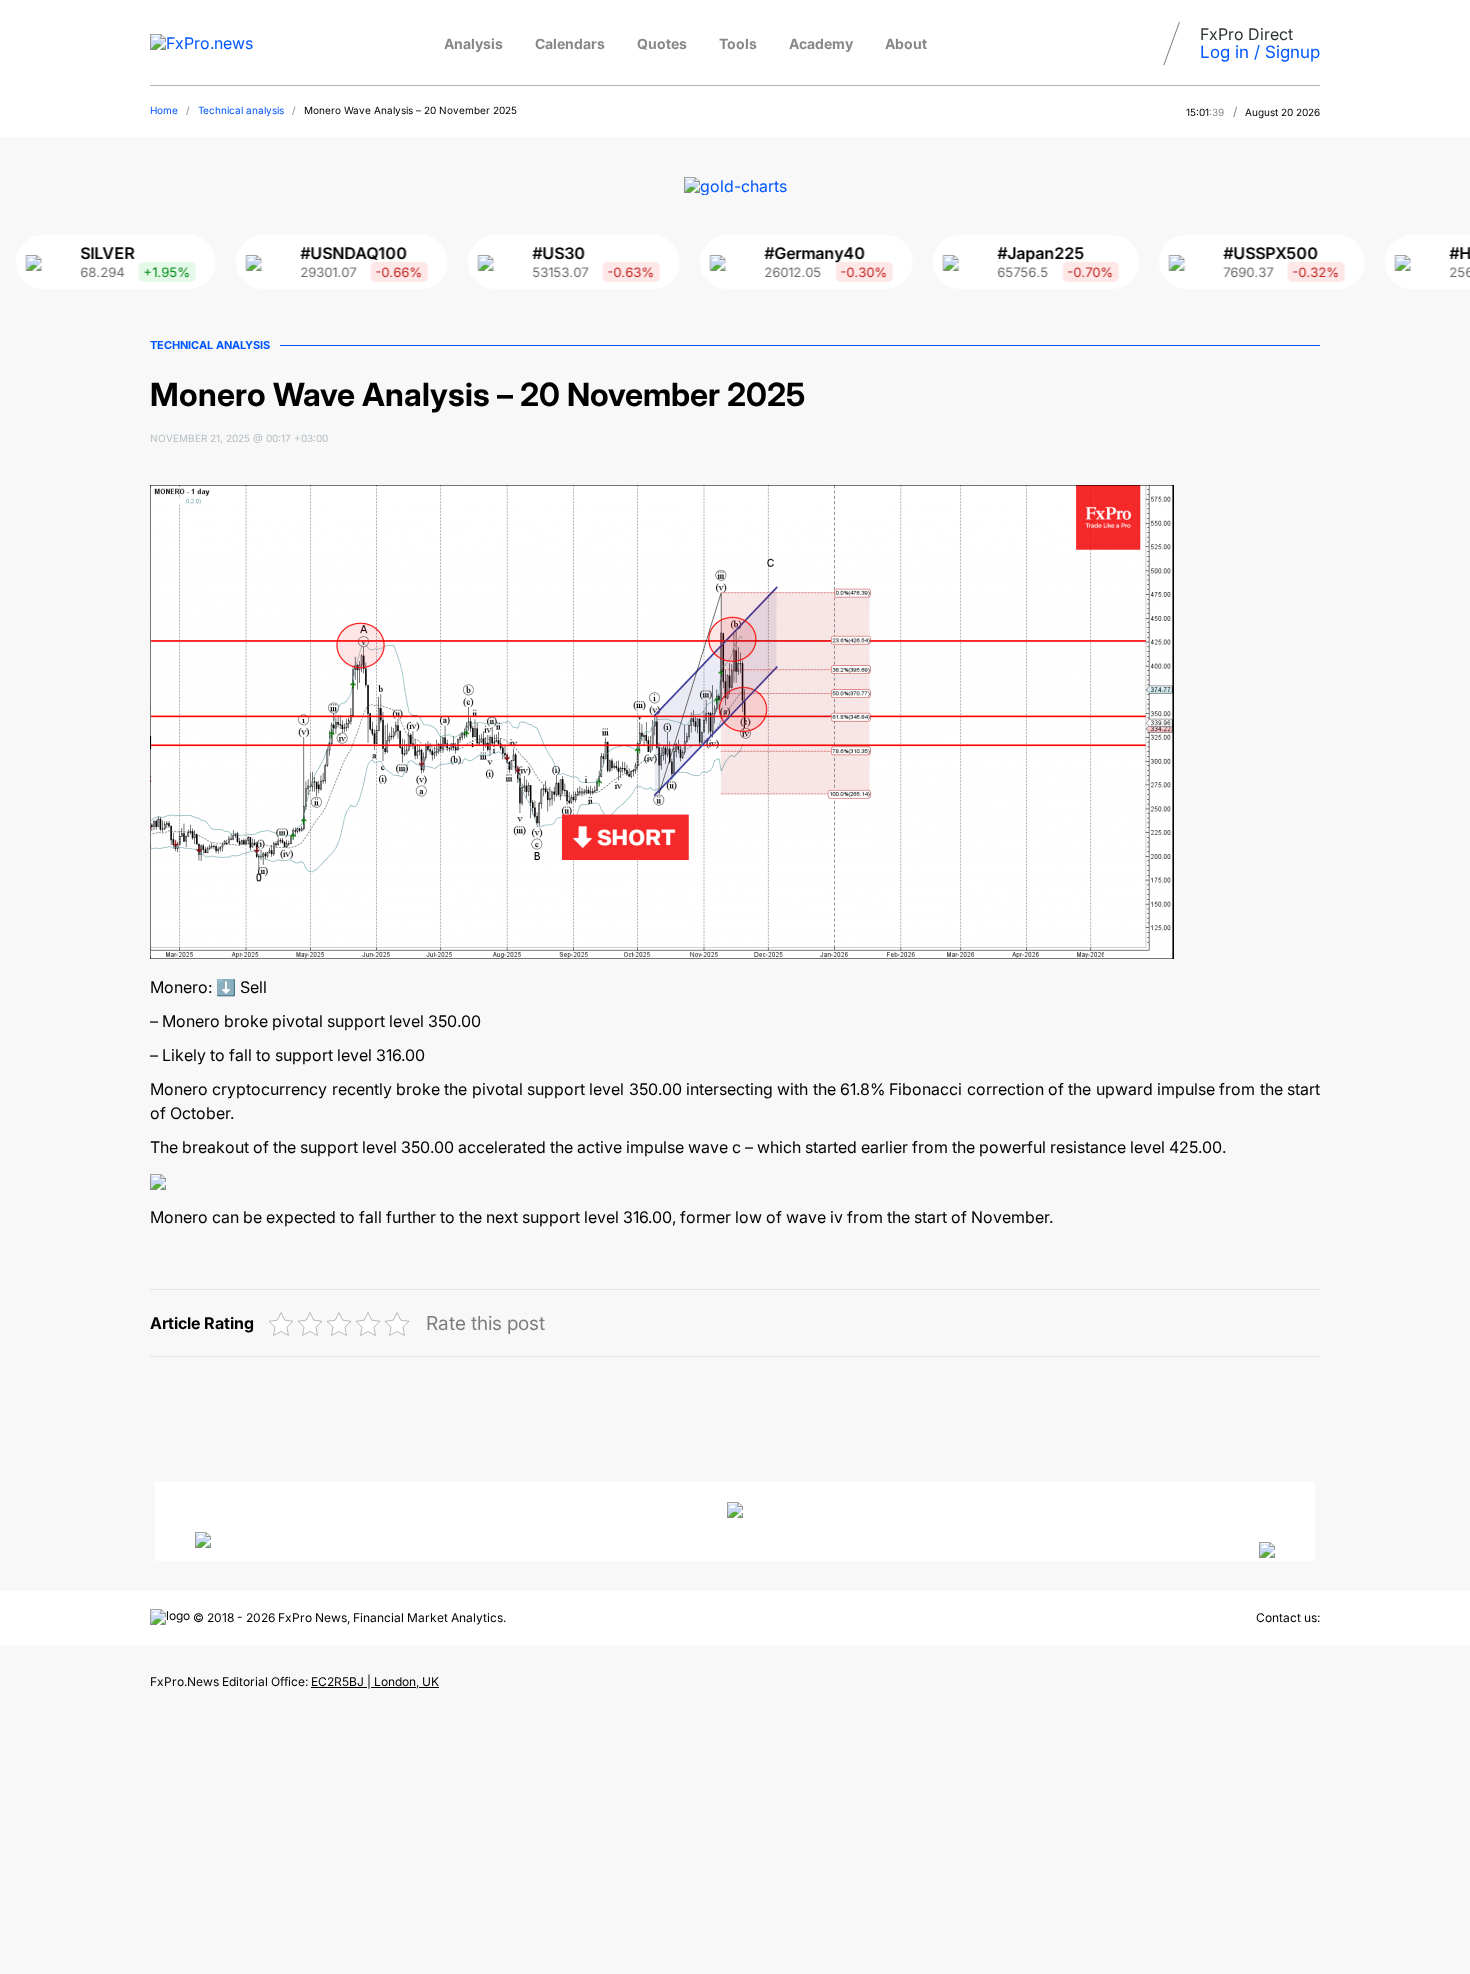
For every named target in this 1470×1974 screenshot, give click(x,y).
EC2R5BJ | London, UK (375, 1681)
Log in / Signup (1260, 52)
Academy (821, 43)
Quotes (662, 43)
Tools (738, 43)
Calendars (570, 43)
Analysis (473, 43)
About (906, 43)
